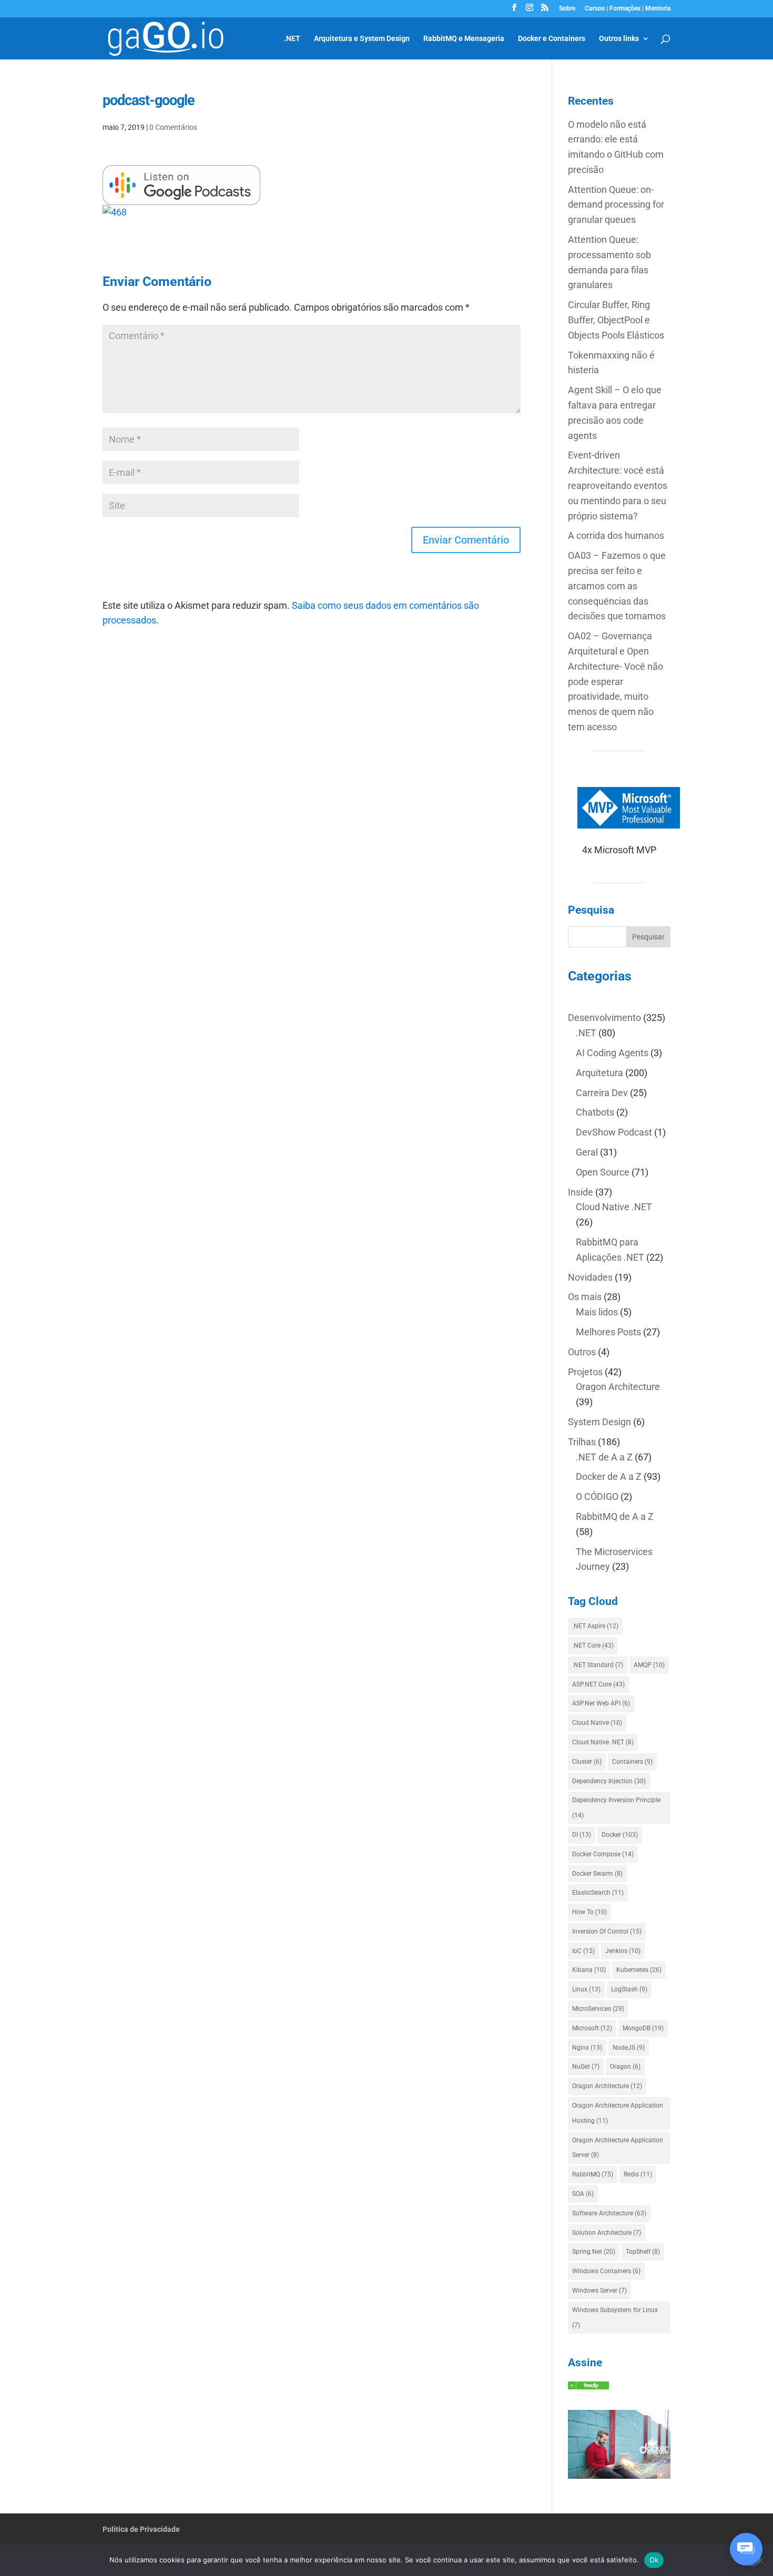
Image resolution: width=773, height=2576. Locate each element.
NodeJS (629, 2048)
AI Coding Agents (612, 1053)
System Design (599, 1422)
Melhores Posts (608, 1332)
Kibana (589, 1970)
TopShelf (643, 2252)
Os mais (585, 1297)
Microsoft (592, 2028)
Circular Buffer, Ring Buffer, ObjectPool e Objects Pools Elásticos (616, 320)
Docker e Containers (552, 39)
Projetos (585, 1372)
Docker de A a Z (609, 1476)
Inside (581, 1192)
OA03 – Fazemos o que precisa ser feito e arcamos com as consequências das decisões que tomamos (617, 586)
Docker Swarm (597, 1874)
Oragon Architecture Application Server (618, 2148)
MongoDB (643, 2028)
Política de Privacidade (141, 2529)
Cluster (587, 1762)
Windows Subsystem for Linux (615, 2318)
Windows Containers (606, 2271)
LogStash (629, 1989)
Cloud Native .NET (614, 1207)
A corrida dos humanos (616, 535)
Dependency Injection (609, 1781)
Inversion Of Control (607, 1931)
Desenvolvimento (604, 1018)
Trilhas (582, 1442)
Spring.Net (594, 2252)
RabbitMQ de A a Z (615, 1516)
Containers (632, 1762)
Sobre (567, 9)
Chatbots (595, 1112)
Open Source (603, 1172)
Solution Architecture (607, 2233)
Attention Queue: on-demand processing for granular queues (616, 205)
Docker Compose (603, 1854)
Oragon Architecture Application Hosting (618, 2113)
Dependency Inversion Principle (616, 1808)
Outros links (619, 39)
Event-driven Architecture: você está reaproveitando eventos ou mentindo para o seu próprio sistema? (618, 485)
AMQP (649, 1665)
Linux (586, 1989)
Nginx (587, 2048)
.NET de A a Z (604, 1457)
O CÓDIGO (597, 1496)
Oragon (625, 2067)
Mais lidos (597, 1312)
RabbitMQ (593, 2174)
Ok (654, 2560)
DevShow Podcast (614, 1132)
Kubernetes (639, 1970)
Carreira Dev (602, 1093)
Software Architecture (609, 2213)
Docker (620, 1835)
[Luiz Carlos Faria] (588, 2386)
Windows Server (599, 2291)
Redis (638, 2174)
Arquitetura (599, 1073)
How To (589, 1912)
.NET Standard (598, 1665)
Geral (587, 1152)
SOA (583, 2194)
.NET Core (593, 1645)
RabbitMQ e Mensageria (464, 39)
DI (582, 1835)
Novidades (590, 1277)
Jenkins (623, 1951)
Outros (582, 1352)
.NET (292, 39)
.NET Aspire (595, 1626)
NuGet (586, 2067)
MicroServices (598, 2009)
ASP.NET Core (598, 1684)
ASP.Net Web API (601, 1703)
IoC (583, 1951)
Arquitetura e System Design (362, 39)
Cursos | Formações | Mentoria (628, 9)
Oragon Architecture (618, 1387)
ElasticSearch (598, 1893)
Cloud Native (597, 1723)
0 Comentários (173, 127)
